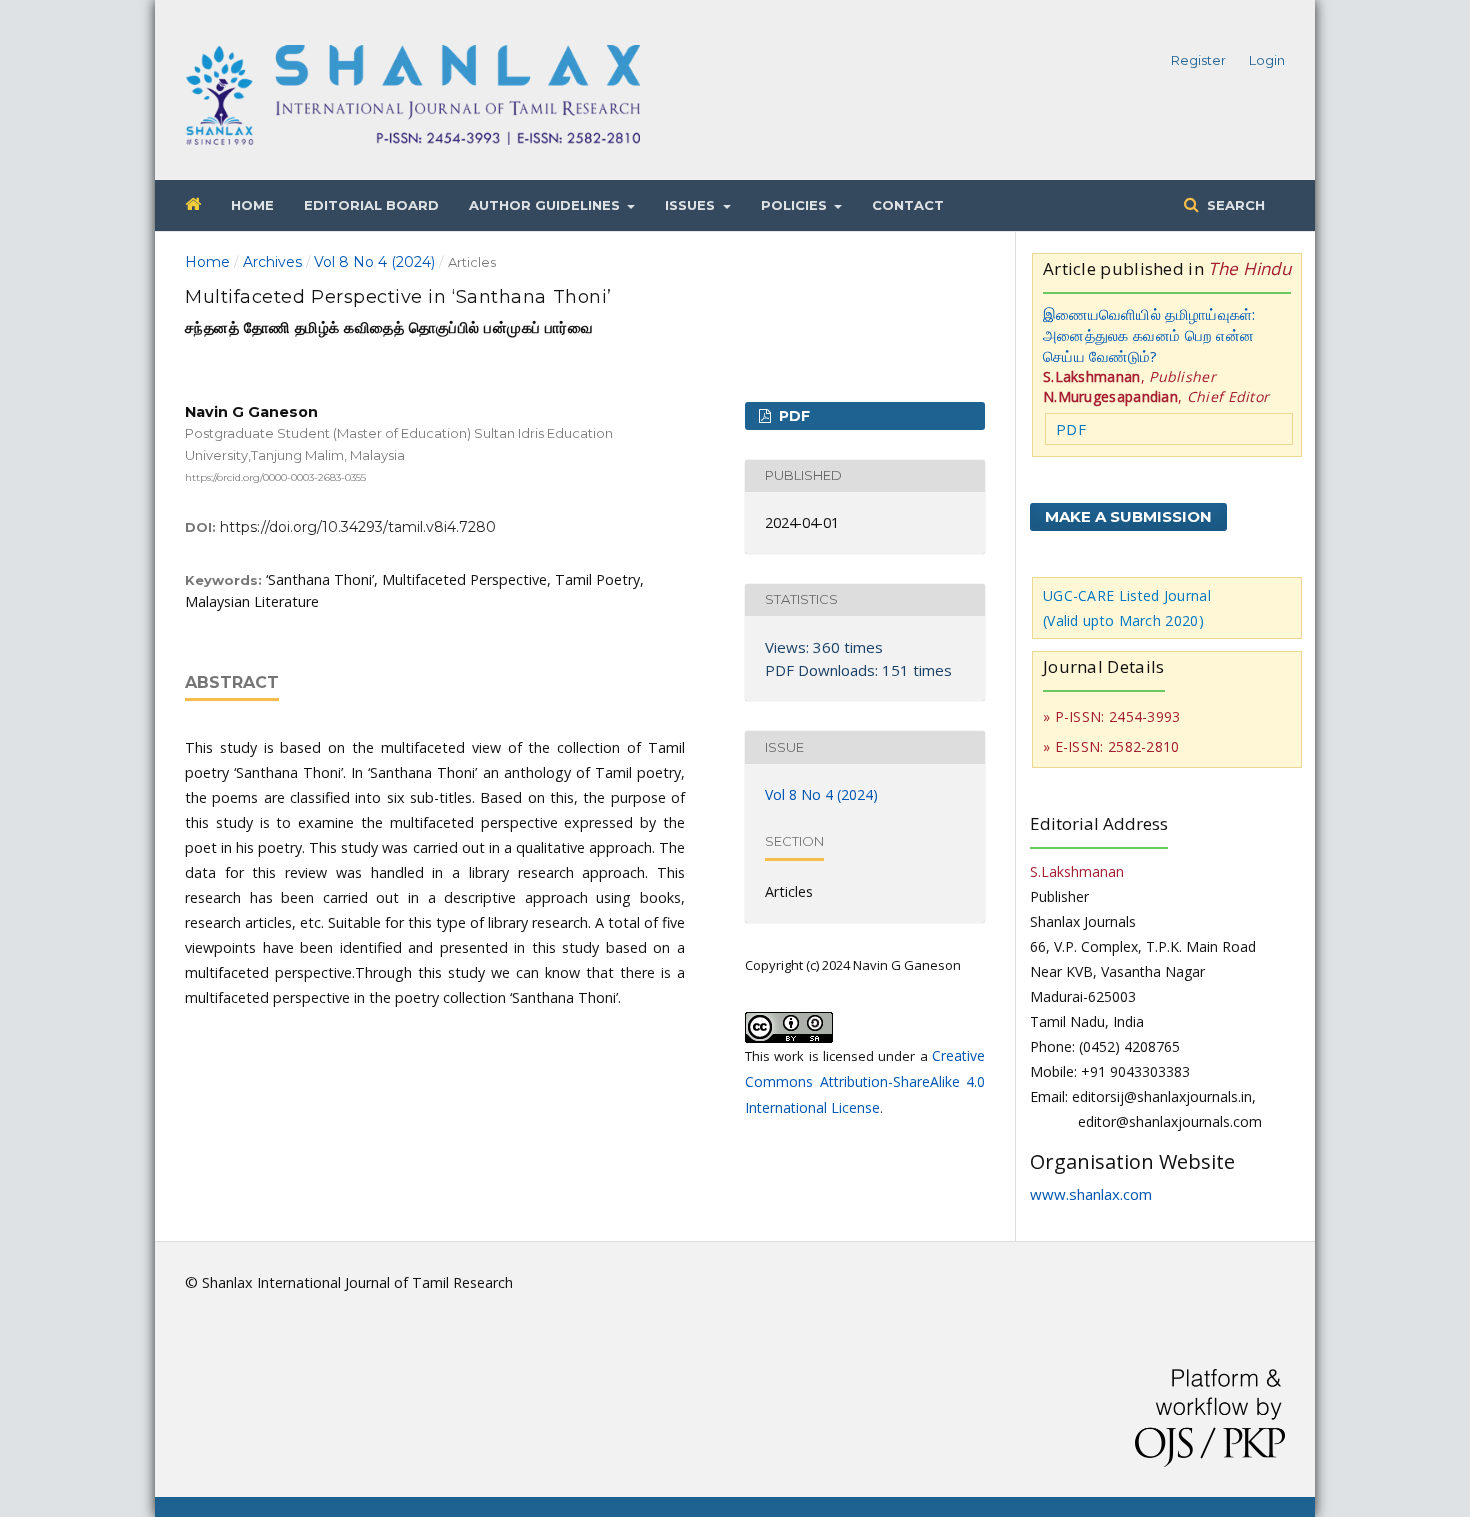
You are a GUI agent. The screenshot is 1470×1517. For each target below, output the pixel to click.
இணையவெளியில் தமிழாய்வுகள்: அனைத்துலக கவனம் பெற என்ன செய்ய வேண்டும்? (1149, 335)
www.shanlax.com (1091, 1194)
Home (252, 205)
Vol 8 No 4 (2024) (374, 262)
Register (1198, 60)
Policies (796, 205)
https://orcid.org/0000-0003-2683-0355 (275, 476)
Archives (272, 262)
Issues (692, 205)
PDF (792, 416)
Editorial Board (371, 205)
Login (1267, 60)
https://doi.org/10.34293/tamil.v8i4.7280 (358, 527)
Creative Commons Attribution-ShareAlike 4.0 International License (865, 1081)
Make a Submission (1128, 516)
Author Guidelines (546, 205)
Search (1234, 205)
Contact (908, 205)
